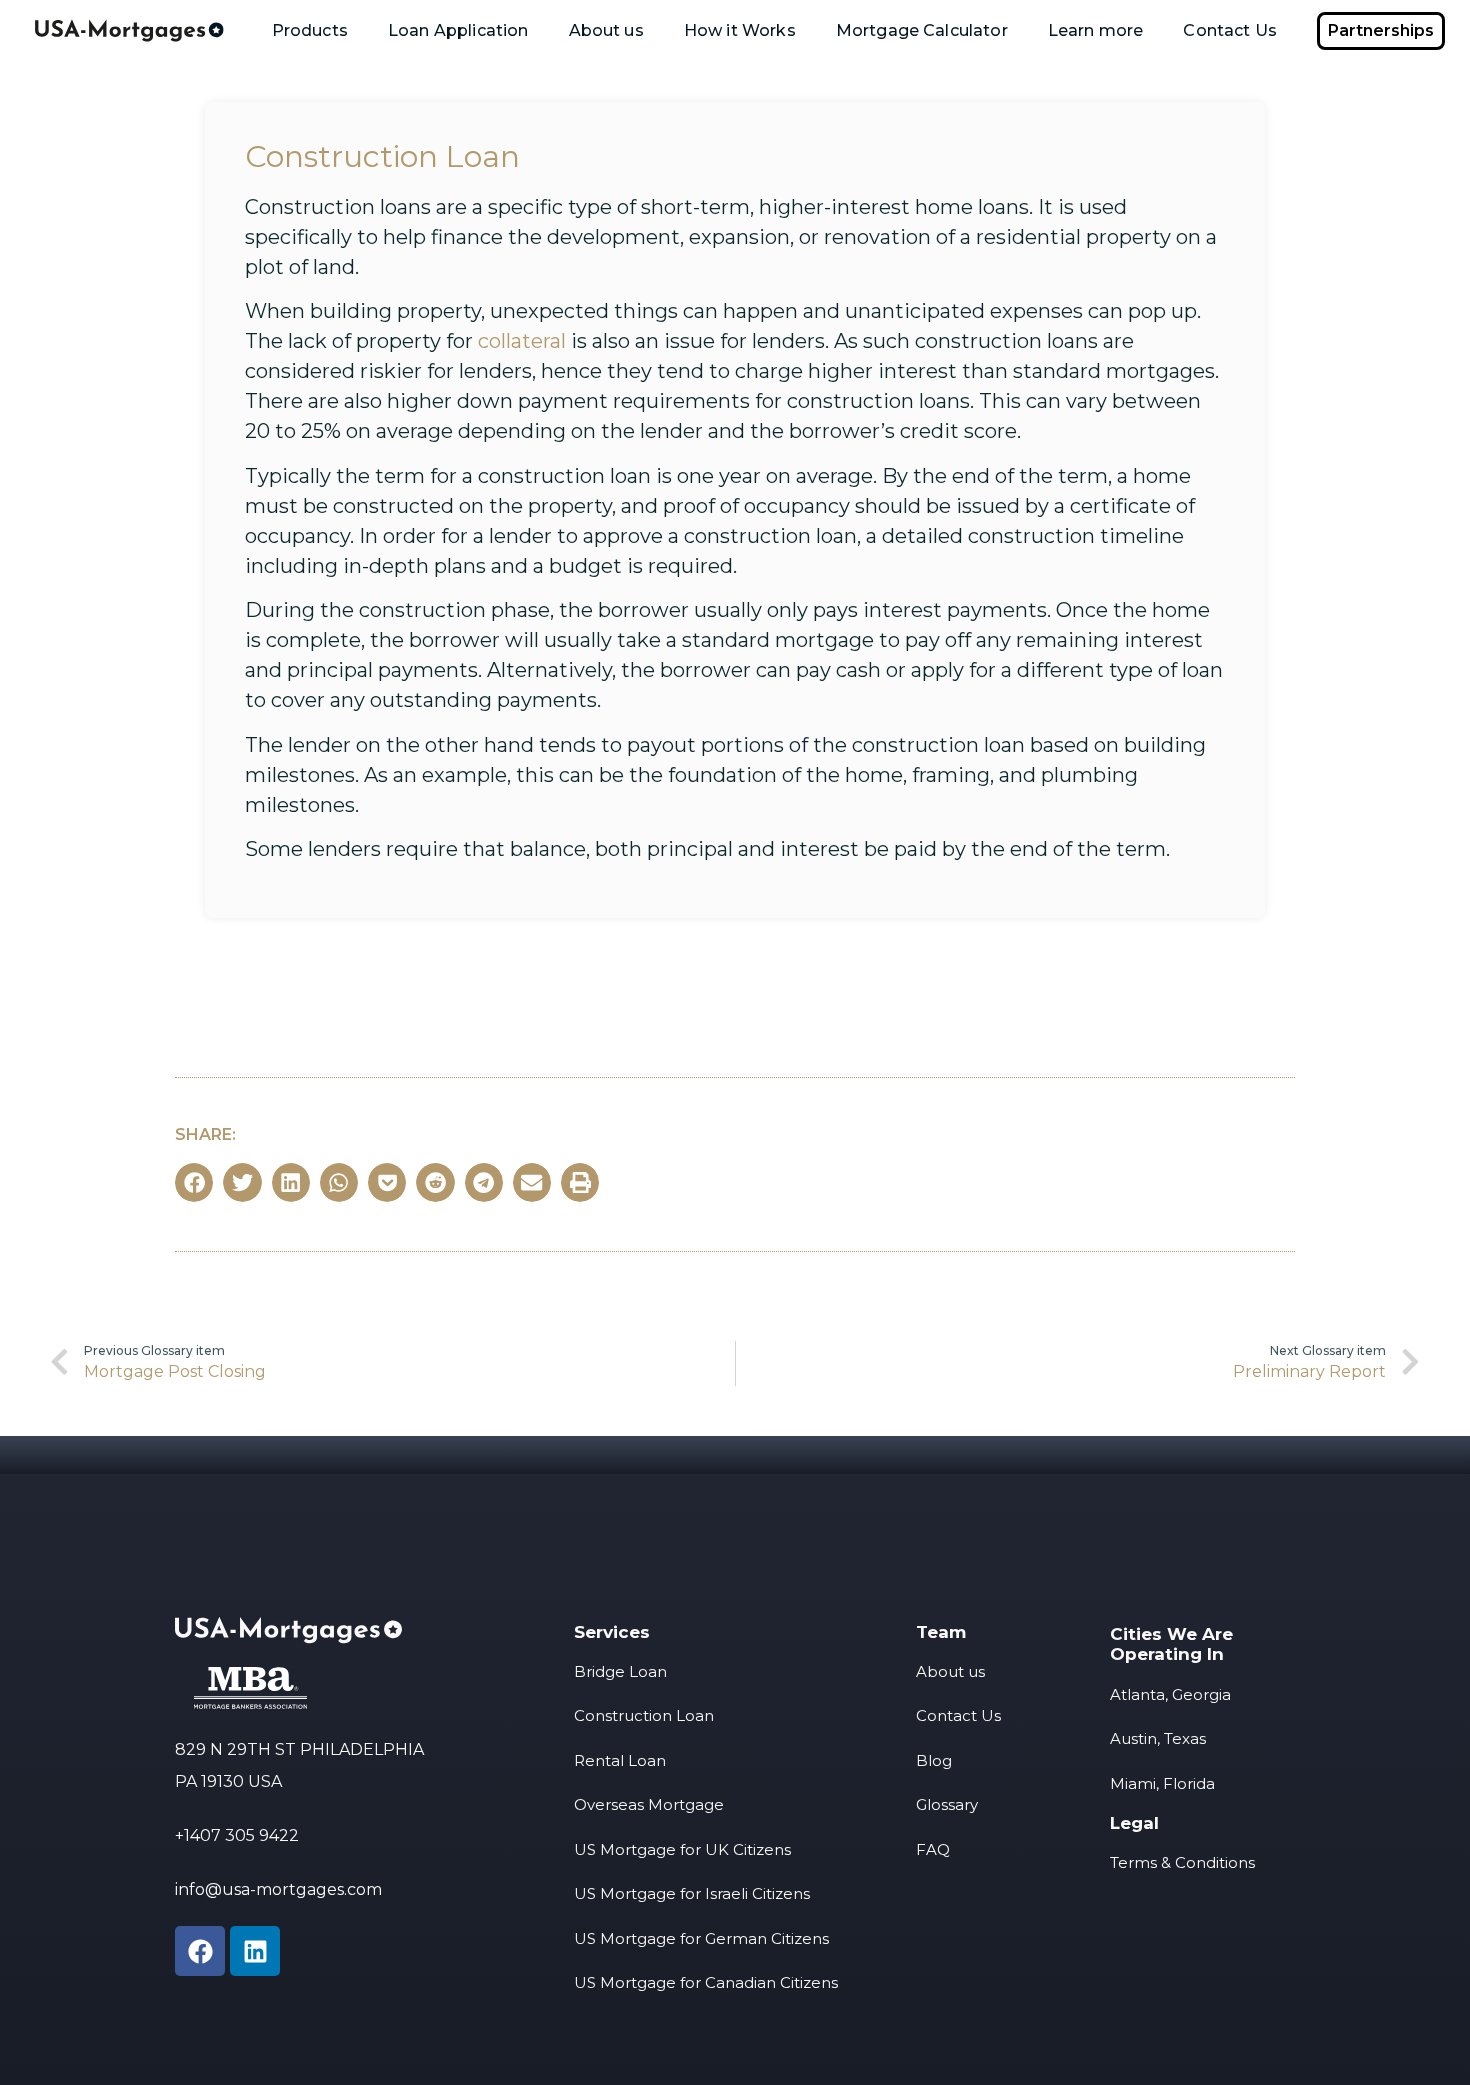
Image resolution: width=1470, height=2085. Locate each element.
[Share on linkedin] (291, 1182)
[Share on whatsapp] (339, 1182)
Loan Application (458, 30)
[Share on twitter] (242, 1182)
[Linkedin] (255, 1951)
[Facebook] (200, 1951)
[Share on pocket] (387, 1182)
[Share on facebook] (194, 1182)
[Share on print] (580, 1182)
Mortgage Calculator (922, 30)
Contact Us (1230, 30)
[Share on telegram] (484, 1182)
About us (606, 30)
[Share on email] (532, 1182)
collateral (522, 341)
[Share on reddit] (435, 1182)
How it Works (740, 30)
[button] (1381, 31)
